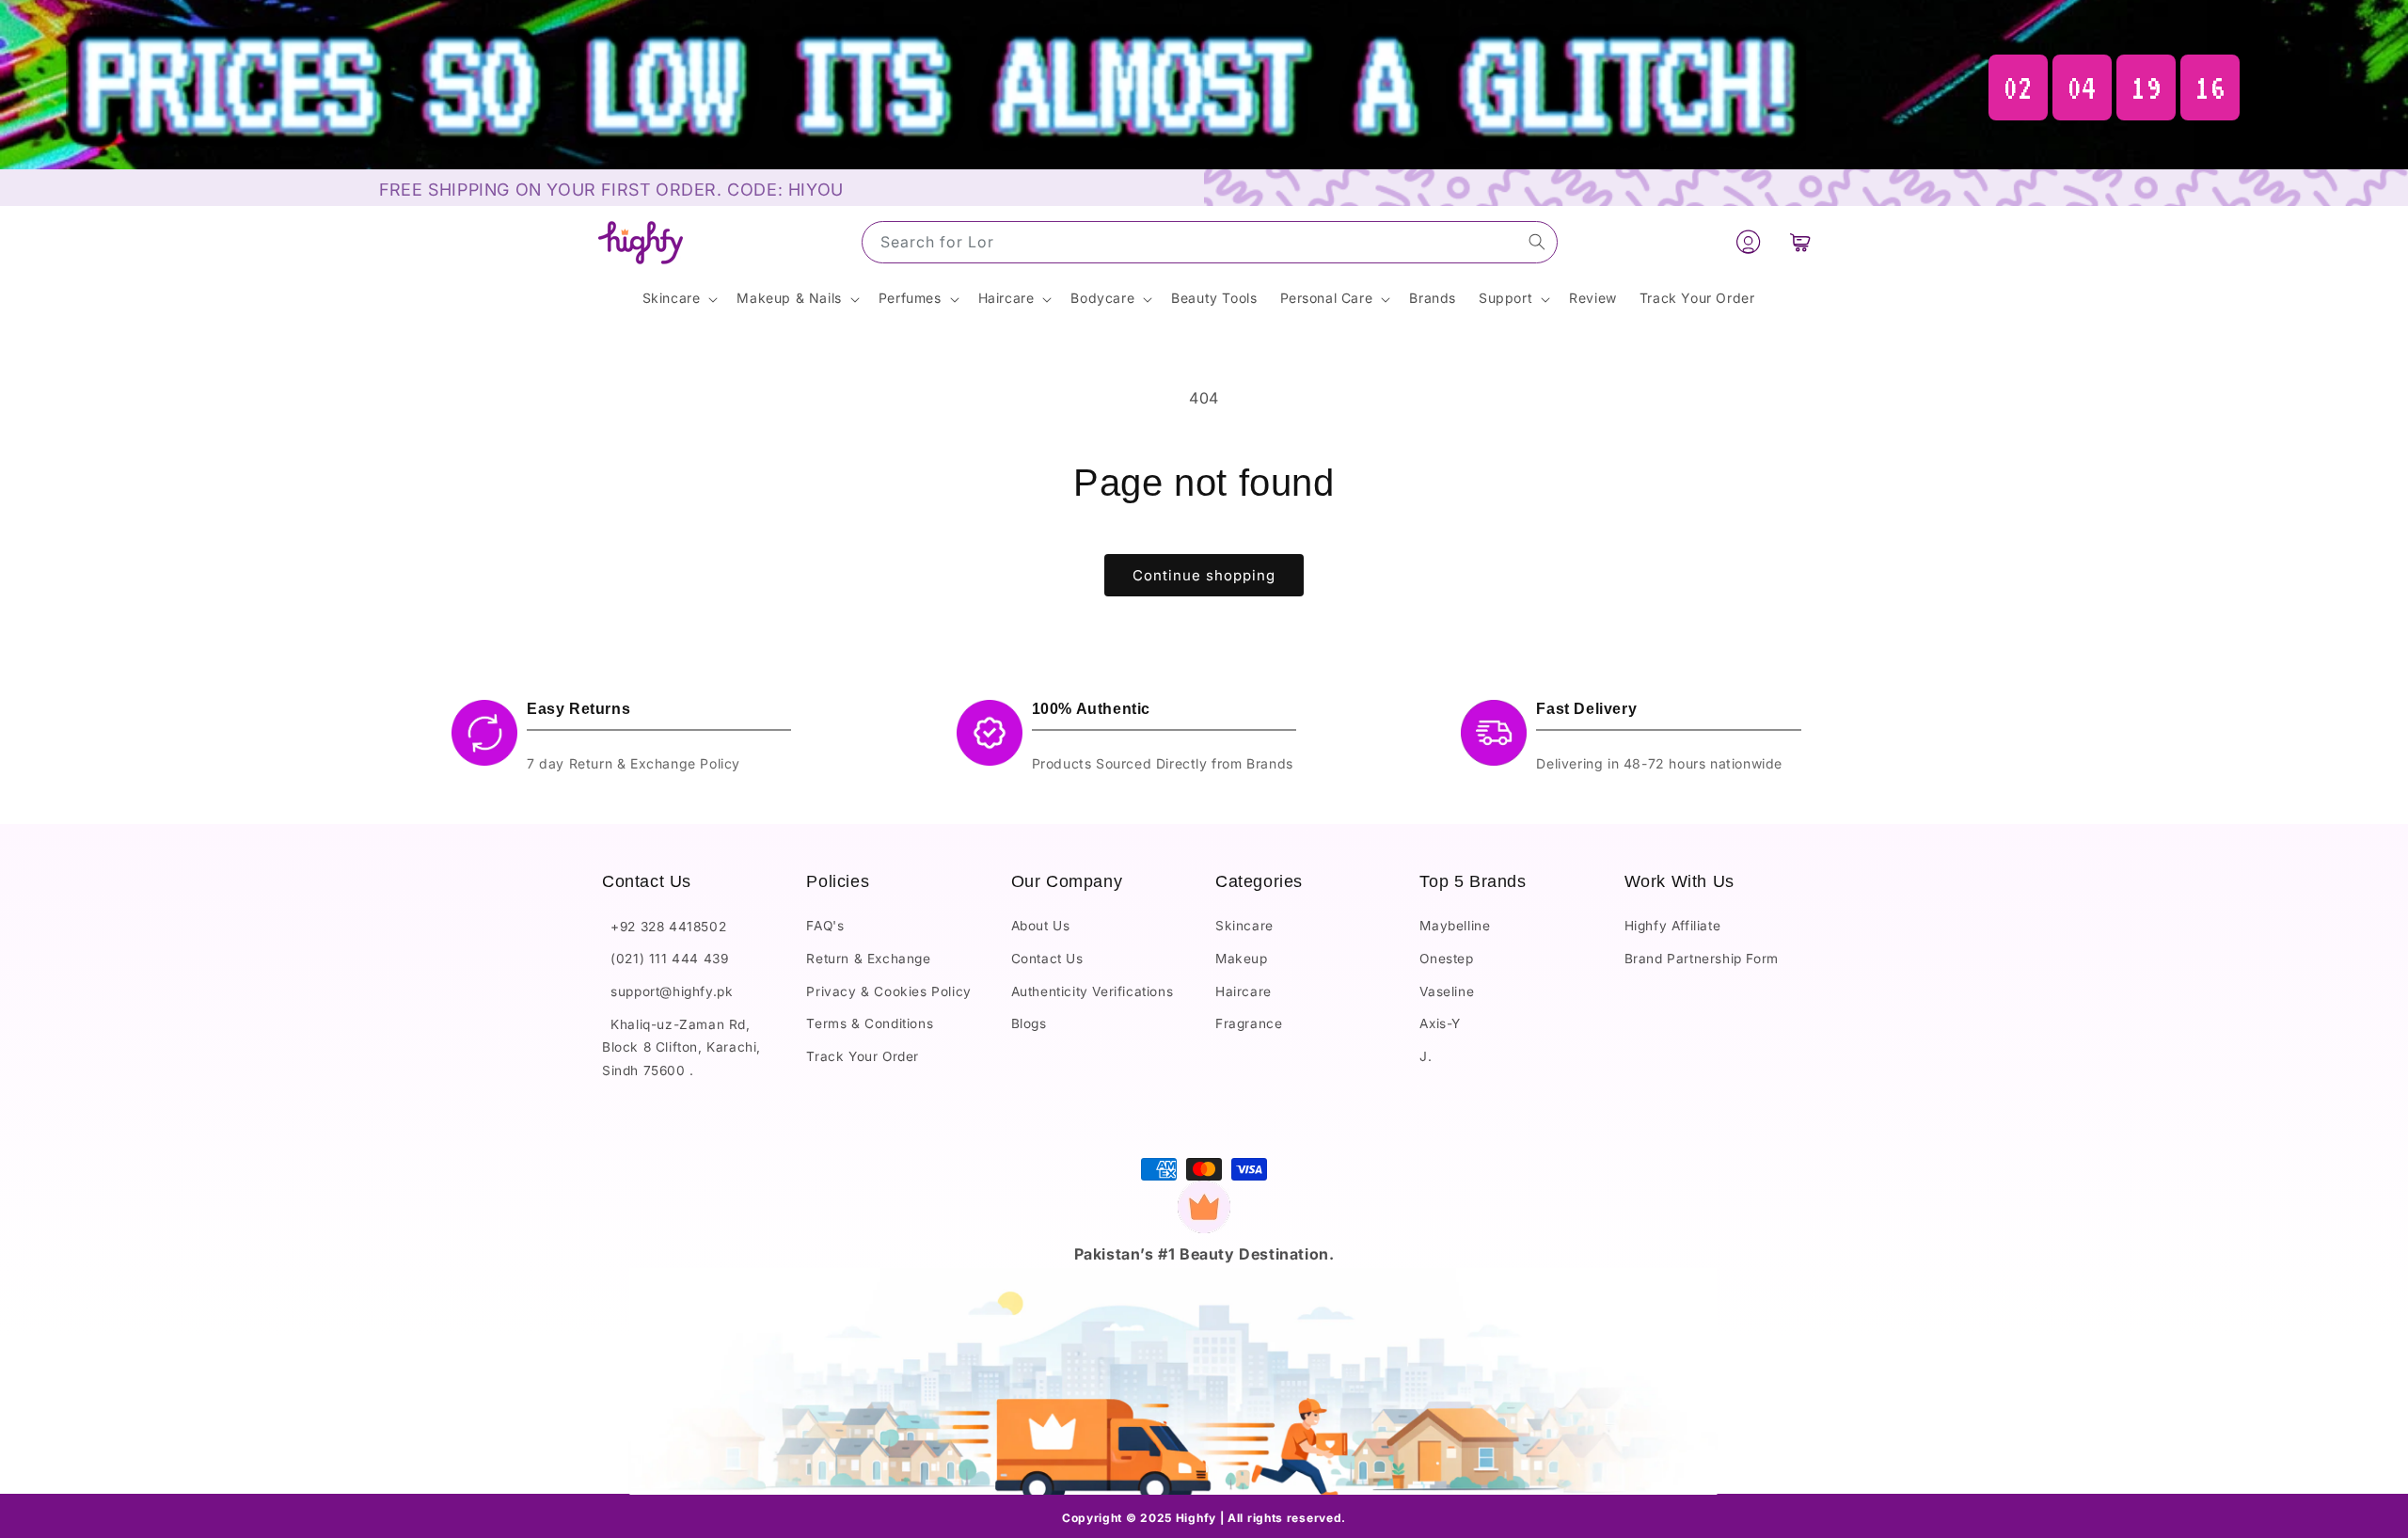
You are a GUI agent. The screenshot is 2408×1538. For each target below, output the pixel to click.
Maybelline (1455, 927)
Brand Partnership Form (1702, 959)
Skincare (1244, 927)
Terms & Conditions (870, 1024)
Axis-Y (1440, 1024)
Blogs (1029, 1024)
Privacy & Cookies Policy (888, 991)
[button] (1800, 243)
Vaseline (1447, 991)
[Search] (1537, 242)
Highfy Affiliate (1673, 927)
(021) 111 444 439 (665, 959)
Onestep (1446, 959)
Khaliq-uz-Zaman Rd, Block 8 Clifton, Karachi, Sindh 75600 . (681, 1047)
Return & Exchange (868, 959)
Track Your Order (863, 1056)
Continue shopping (1204, 575)
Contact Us (1047, 959)
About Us (1041, 927)
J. (1426, 1056)
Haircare (1244, 991)
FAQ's (825, 927)
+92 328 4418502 (664, 927)
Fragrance (1249, 1024)
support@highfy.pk (667, 991)
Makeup (1242, 959)
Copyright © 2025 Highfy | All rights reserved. (1204, 1518)
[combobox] (1210, 242)
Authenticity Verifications (1093, 991)
